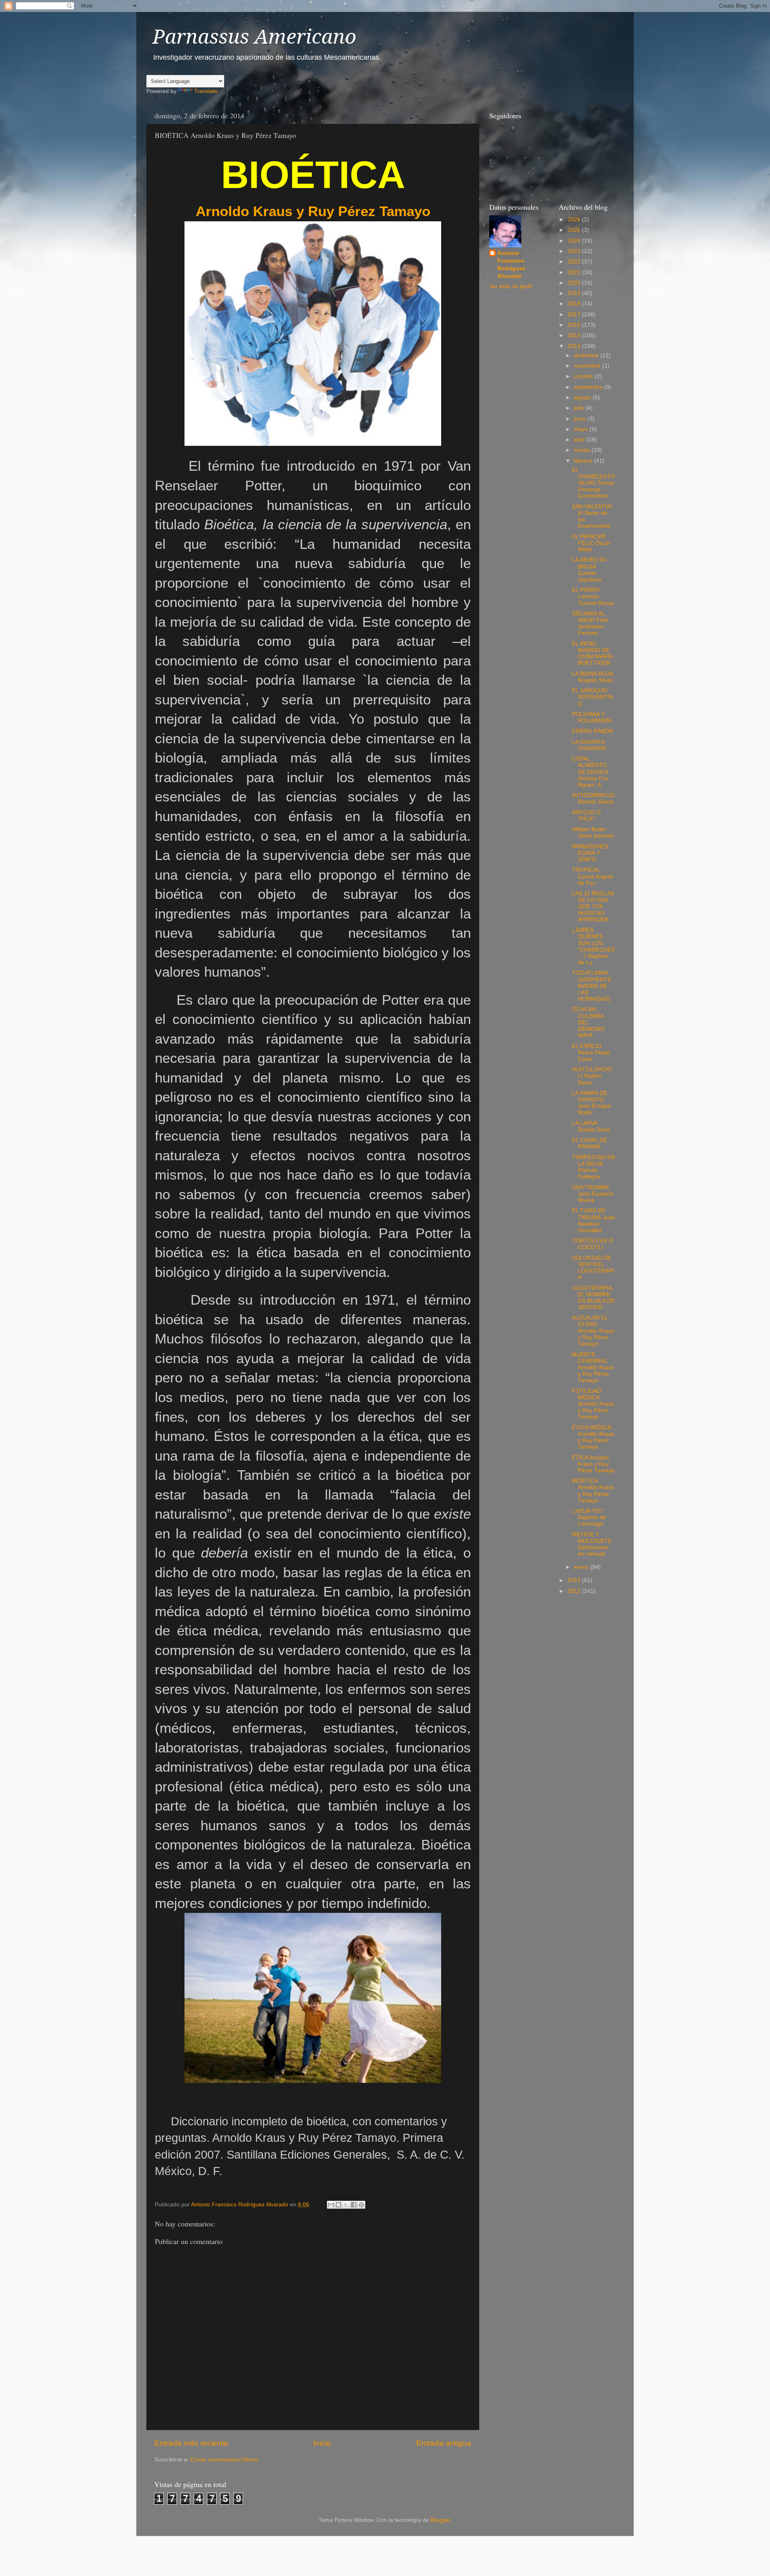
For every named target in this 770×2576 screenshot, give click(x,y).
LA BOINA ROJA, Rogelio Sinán (593, 677)
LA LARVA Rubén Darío (591, 1126)
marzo (583, 450)
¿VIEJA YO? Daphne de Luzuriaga (589, 1517)
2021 (575, 272)
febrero (584, 461)
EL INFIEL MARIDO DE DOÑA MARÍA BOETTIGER (592, 654)
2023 (575, 251)
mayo (582, 429)
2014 (575, 346)
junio (581, 419)
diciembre (587, 355)
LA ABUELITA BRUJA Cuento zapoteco (589, 570)
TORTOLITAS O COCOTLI (593, 1244)
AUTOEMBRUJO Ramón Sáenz (593, 798)
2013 (575, 1580)
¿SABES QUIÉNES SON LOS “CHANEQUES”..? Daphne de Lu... (593, 946)
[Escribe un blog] (338, 2205)
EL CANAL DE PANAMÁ (590, 1143)
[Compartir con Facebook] (354, 2205)
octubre (584, 376)
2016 (575, 325)
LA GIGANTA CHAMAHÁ (589, 745)
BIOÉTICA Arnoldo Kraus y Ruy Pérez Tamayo (593, 1491)
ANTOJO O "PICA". (586, 816)
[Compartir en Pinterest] (361, 2205)
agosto (583, 398)
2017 (575, 315)
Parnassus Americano (254, 37)
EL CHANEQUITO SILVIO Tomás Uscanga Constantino (594, 483)
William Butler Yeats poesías (593, 833)
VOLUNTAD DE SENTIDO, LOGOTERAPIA (593, 1268)
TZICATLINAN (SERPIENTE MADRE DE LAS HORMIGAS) (592, 986)
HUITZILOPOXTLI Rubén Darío (593, 1076)
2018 (575, 304)
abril (580, 440)
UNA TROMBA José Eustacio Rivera (593, 1194)
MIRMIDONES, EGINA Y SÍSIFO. (591, 853)
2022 (575, 262)
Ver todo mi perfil (511, 286)
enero (582, 1567)
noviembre (588, 366)
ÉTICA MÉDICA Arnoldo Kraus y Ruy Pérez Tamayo (593, 1437)
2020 (575, 283)
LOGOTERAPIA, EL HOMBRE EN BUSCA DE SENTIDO (593, 1298)
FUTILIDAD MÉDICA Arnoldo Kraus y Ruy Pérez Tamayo (593, 1404)
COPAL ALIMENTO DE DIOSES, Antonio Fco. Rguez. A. (591, 772)
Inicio (322, 2443)
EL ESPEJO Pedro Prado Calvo (591, 1053)
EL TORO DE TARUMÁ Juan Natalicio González (594, 1220)
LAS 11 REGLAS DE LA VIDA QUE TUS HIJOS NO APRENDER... (593, 907)
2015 (575, 335)
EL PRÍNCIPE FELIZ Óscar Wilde (591, 543)
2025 (575, 230)
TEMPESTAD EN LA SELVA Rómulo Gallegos (593, 1167)
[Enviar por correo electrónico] (331, 2205)
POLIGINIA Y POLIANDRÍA (592, 717)
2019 (575, 293)
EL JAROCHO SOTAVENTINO (592, 697)
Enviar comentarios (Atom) (224, 2460)
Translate (206, 91)
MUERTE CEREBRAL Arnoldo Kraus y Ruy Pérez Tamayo (593, 1368)
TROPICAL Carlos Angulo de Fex (593, 876)
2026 (575, 220)
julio (580, 408)
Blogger (440, 2520)
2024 (575, 241)
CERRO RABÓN (593, 731)
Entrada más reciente (191, 2443)
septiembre (589, 387)
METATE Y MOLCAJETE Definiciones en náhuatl (592, 1544)
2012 (575, 1591)
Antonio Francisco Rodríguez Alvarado (511, 265)
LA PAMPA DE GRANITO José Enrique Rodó (592, 1103)
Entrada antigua (444, 2443)
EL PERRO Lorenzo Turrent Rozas (593, 596)
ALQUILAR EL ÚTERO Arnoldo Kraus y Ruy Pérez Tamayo (593, 1331)
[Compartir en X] (346, 2205)
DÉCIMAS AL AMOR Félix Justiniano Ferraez (590, 623)
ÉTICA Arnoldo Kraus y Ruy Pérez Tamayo (593, 1464)
